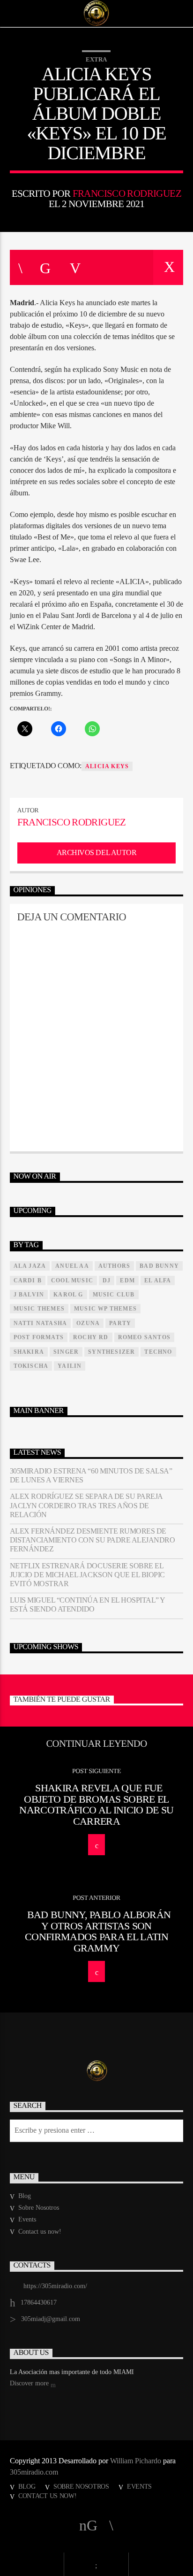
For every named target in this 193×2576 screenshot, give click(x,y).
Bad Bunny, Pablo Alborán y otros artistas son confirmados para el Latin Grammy (98, 1931)
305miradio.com (34, 2472)
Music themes (39, 1309)
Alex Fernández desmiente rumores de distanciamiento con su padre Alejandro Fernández (93, 1540)
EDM (127, 1280)
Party (120, 1323)
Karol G (68, 1295)
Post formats (39, 1337)
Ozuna (88, 1323)
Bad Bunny (159, 1266)
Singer (66, 1352)
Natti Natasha (41, 1323)
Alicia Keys (107, 766)
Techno (158, 1352)
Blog (25, 2196)
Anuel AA (72, 1266)
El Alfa (158, 1280)
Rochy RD (91, 1337)
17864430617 (39, 2302)
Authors (114, 1266)
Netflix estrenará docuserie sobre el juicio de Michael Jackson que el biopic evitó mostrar (87, 1575)
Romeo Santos (144, 1337)
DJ (107, 1280)
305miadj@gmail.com (51, 2319)
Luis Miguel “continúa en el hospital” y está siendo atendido (87, 1604)
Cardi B (28, 1280)
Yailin (70, 1366)
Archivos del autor (96, 852)
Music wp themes (105, 1309)
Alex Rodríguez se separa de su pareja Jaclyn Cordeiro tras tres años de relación (86, 1505)
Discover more (30, 2383)
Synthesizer (111, 1352)
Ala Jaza (30, 1266)
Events (27, 2219)
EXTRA (96, 59)
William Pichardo (136, 2461)
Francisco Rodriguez (127, 193)
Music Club (114, 1295)
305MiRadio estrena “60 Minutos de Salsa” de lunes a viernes (91, 1475)
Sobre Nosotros (39, 2208)
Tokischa (31, 1366)
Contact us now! (40, 2232)
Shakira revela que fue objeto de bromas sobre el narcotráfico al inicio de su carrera (96, 1805)
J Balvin (29, 1295)
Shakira (29, 1352)
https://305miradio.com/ (55, 2286)
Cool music (72, 1280)
